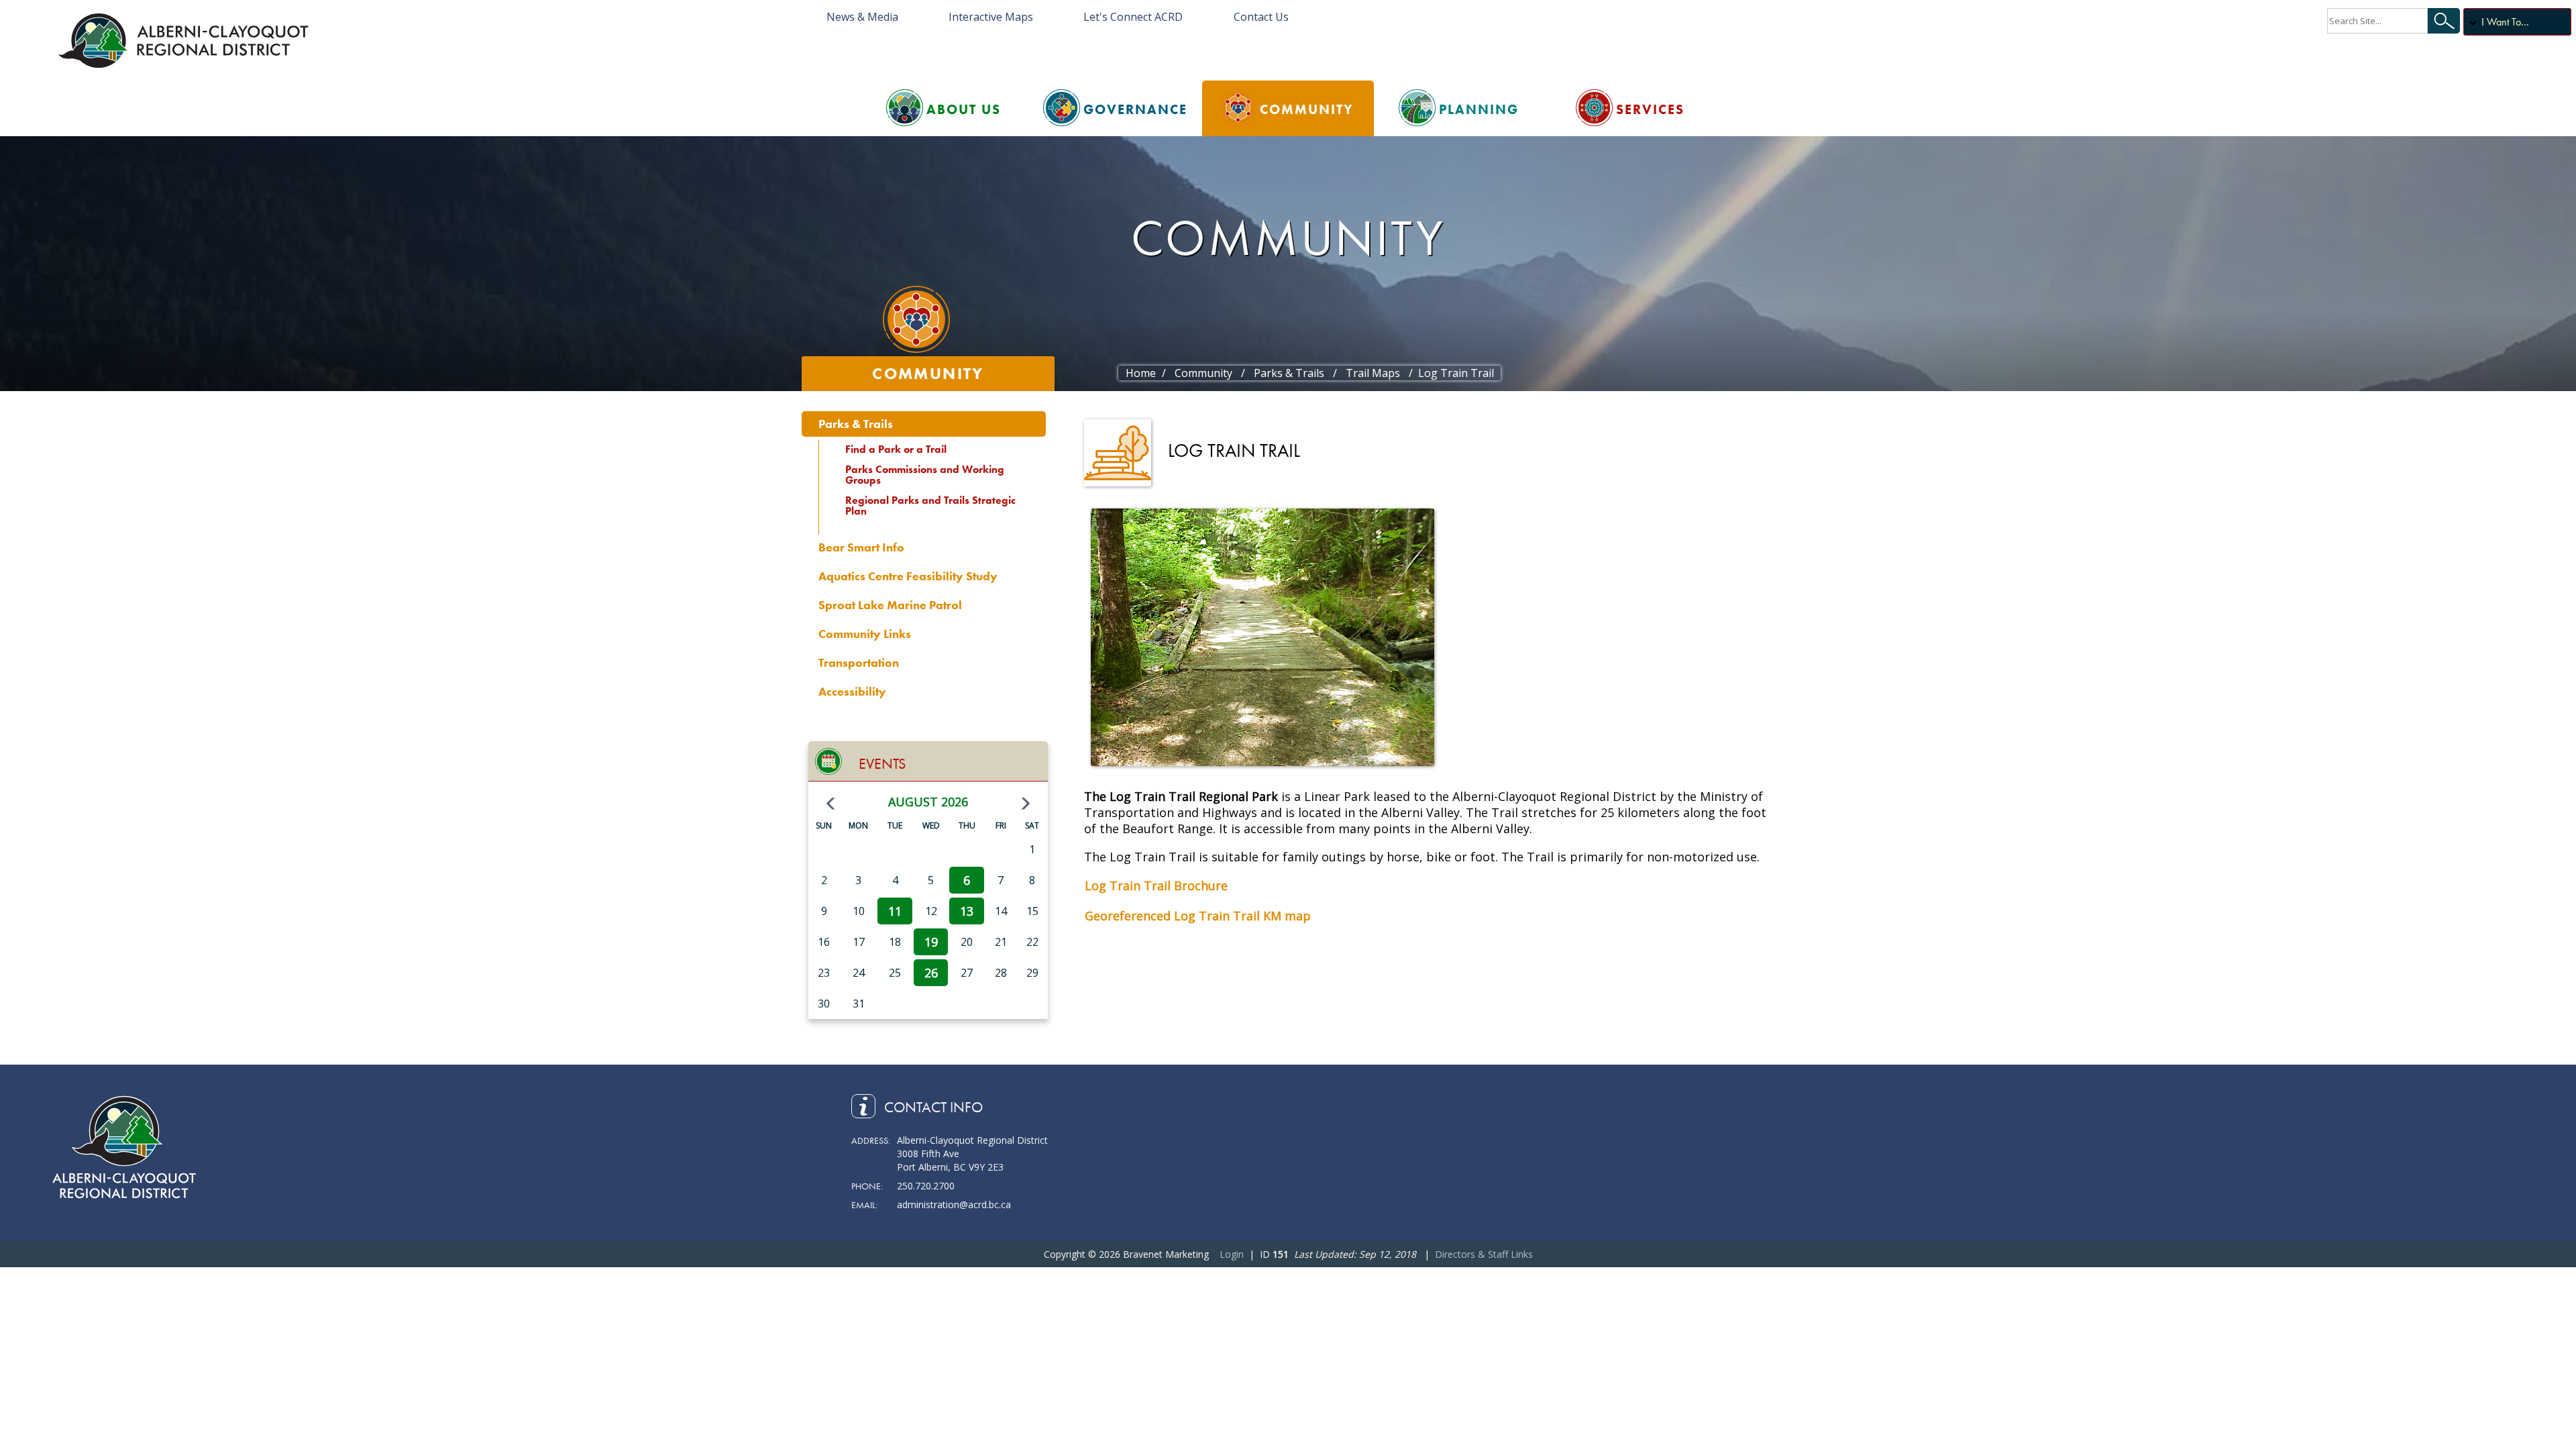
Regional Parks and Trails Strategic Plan (930, 505)
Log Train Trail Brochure (1156, 885)
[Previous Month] (830, 804)
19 (931, 942)
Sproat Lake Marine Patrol (890, 605)
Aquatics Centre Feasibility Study (908, 576)
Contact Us (1261, 17)
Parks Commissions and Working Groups (925, 475)
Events (882, 764)
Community (1307, 109)
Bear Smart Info (861, 547)
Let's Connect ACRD (1133, 17)
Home (1141, 373)
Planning (1479, 109)
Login (1232, 1254)
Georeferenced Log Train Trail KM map (1198, 916)
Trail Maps (1373, 373)
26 (931, 973)
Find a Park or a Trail (896, 449)
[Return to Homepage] (186, 40)
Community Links (865, 634)
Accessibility (852, 691)
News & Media (862, 17)
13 (967, 911)
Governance (1135, 109)
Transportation (859, 662)
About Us (964, 109)
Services (1650, 109)
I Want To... (2505, 22)
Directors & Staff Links (1484, 1254)
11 (895, 911)
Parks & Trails (856, 424)
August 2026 (928, 802)
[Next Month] (1026, 804)
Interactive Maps (991, 17)
